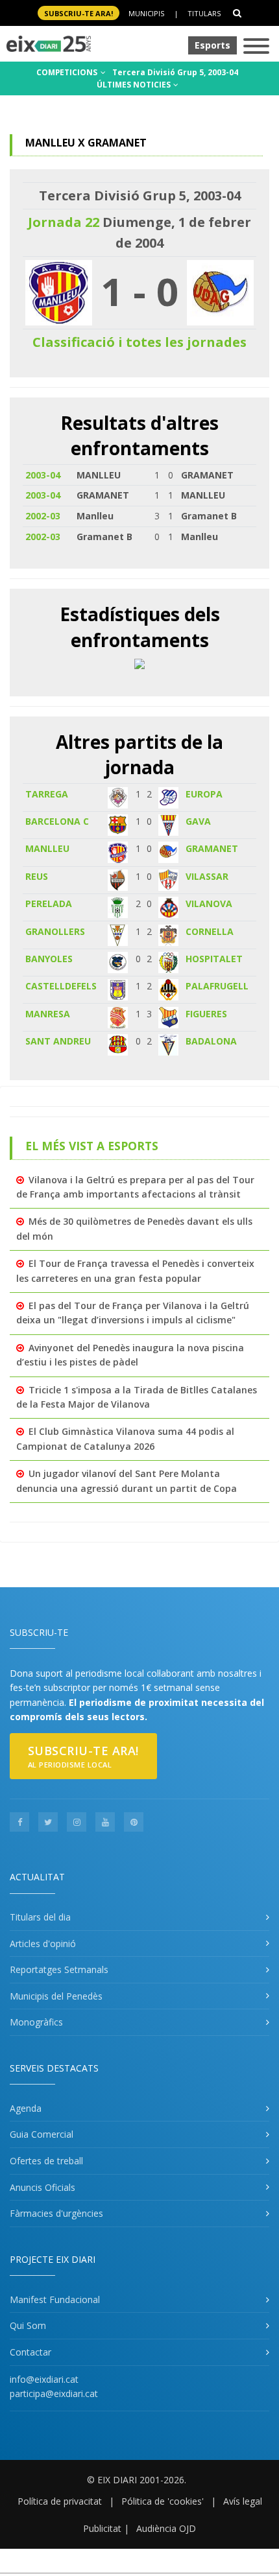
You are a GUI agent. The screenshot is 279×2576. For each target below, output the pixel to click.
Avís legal (243, 2501)
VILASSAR (207, 876)
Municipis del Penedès (56, 1996)
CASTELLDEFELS (61, 986)
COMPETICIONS (68, 72)
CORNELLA (210, 931)
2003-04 (43, 475)
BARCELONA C (57, 821)
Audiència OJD (166, 2528)
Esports (212, 45)
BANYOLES (49, 959)
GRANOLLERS (55, 931)
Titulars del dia (40, 1917)
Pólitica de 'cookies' (163, 2501)
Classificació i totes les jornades (139, 342)
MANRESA (48, 1014)
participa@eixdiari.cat (54, 2393)
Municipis (146, 13)
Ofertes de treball (46, 2161)
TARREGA (47, 794)
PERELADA (49, 904)
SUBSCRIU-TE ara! (79, 13)
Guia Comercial (42, 2134)
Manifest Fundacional (55, 2299)
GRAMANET (212, 848)
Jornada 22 (64, 222)
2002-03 (43, 516)
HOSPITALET (214, 959)
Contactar (30, 2352)
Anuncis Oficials (42, 2187)
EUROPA (204, 794)
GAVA (198, 821)
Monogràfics (36, 2022)
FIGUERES (206, 1014)
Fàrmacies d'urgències (56, 2213)
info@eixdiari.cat (44, 2379)
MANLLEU (47, 848)
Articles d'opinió (43, 1944)
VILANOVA (209, 904)
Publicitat (102, 2528)
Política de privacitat (60, 2501)
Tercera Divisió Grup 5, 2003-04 (175, 72)
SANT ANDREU (58, 1041)
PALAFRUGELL (217, 986)
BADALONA (211, 1041)
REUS (37, 876)
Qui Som (28, 2325)
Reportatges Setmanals (59, 1969)
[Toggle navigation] (256, 47)
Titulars (204, 13)
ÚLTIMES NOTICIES (135, 85)
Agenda (26, 2108)
